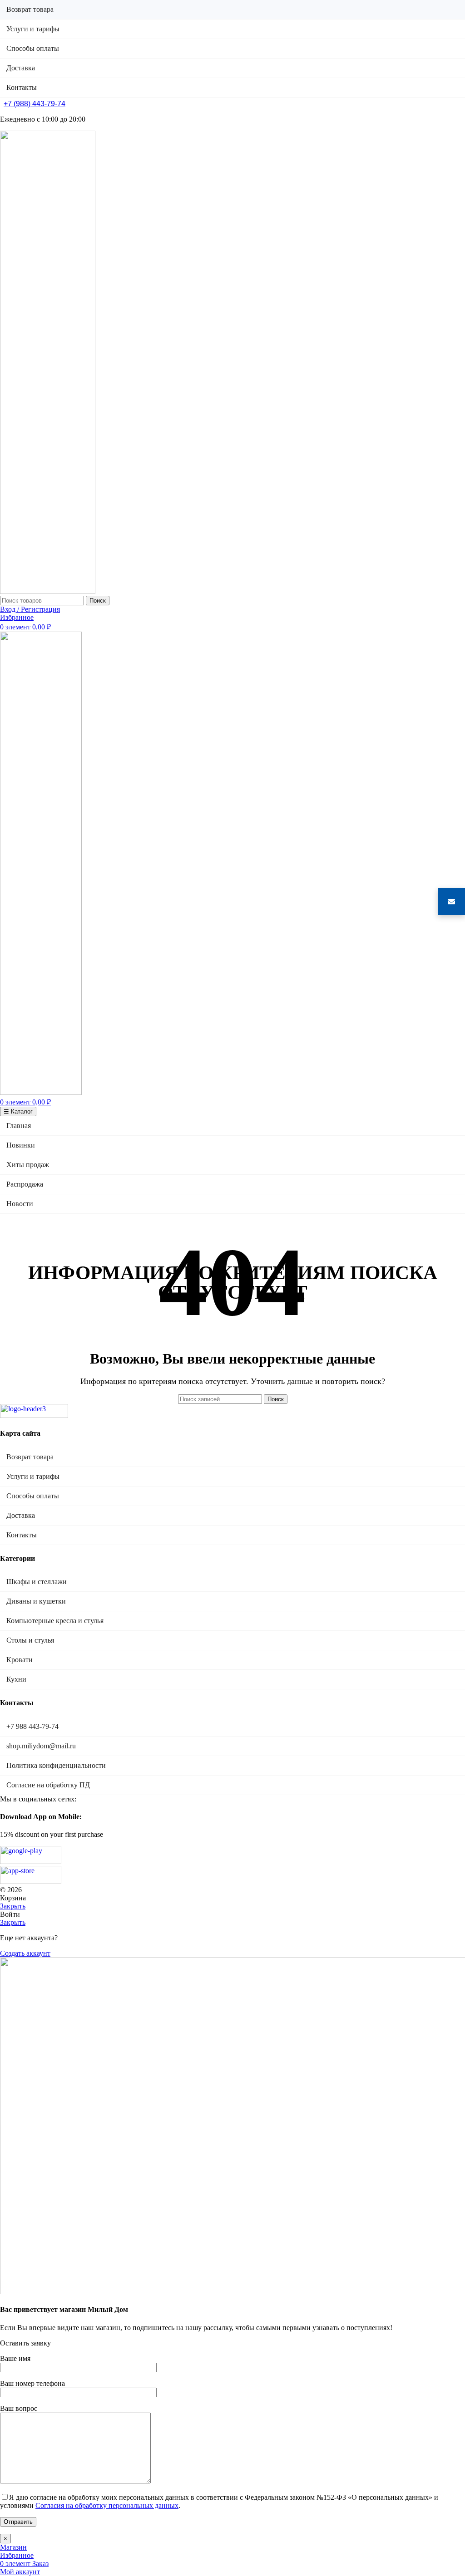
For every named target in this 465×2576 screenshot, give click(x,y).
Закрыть (13, 1906)
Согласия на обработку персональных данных (107, 2505)
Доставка (21, 1515)
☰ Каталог (18, 1111)
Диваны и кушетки (36, 1601)
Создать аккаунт (25, 1953)
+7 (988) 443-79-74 (35, 104)
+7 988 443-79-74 (32, 1726)
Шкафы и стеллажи (37, 1582)
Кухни (16, 1679)
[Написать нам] (451, 902)
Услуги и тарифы (33, 1476)
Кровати (20, 1660)
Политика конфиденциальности (56, 1765)
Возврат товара (30, 1457)
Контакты (22, 1535)
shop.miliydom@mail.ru (41, 1746)
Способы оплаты (33, 1496)
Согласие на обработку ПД (48, 1785)
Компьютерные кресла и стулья (55, 1621)
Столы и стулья (30, 1640)
